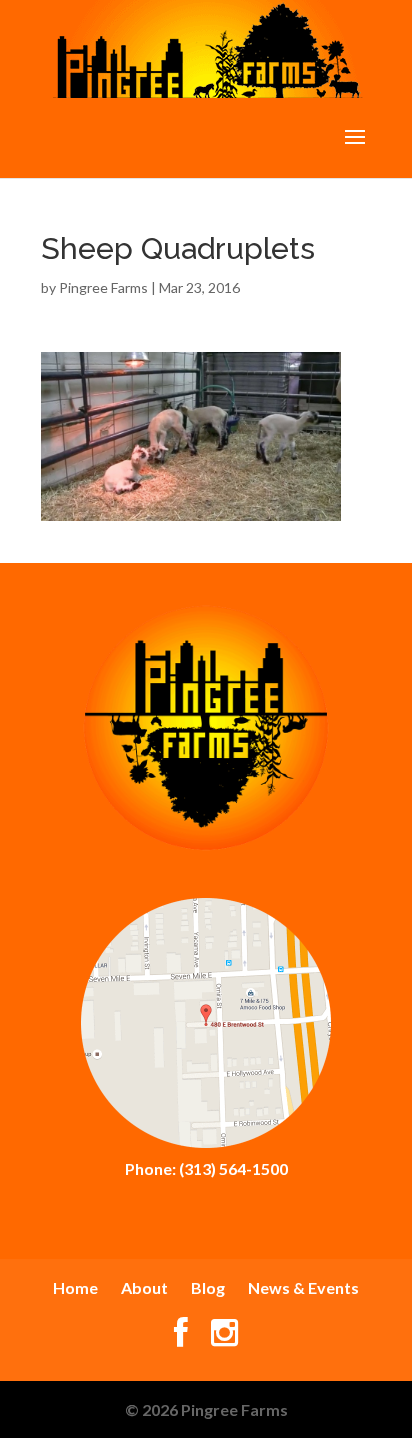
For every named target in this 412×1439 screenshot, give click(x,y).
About (144, 1287)
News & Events (303, 1287)
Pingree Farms (103, 287)
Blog (208, 1287)
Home (75, 1287)
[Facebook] (181, 1337)
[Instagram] (224, 1337)
